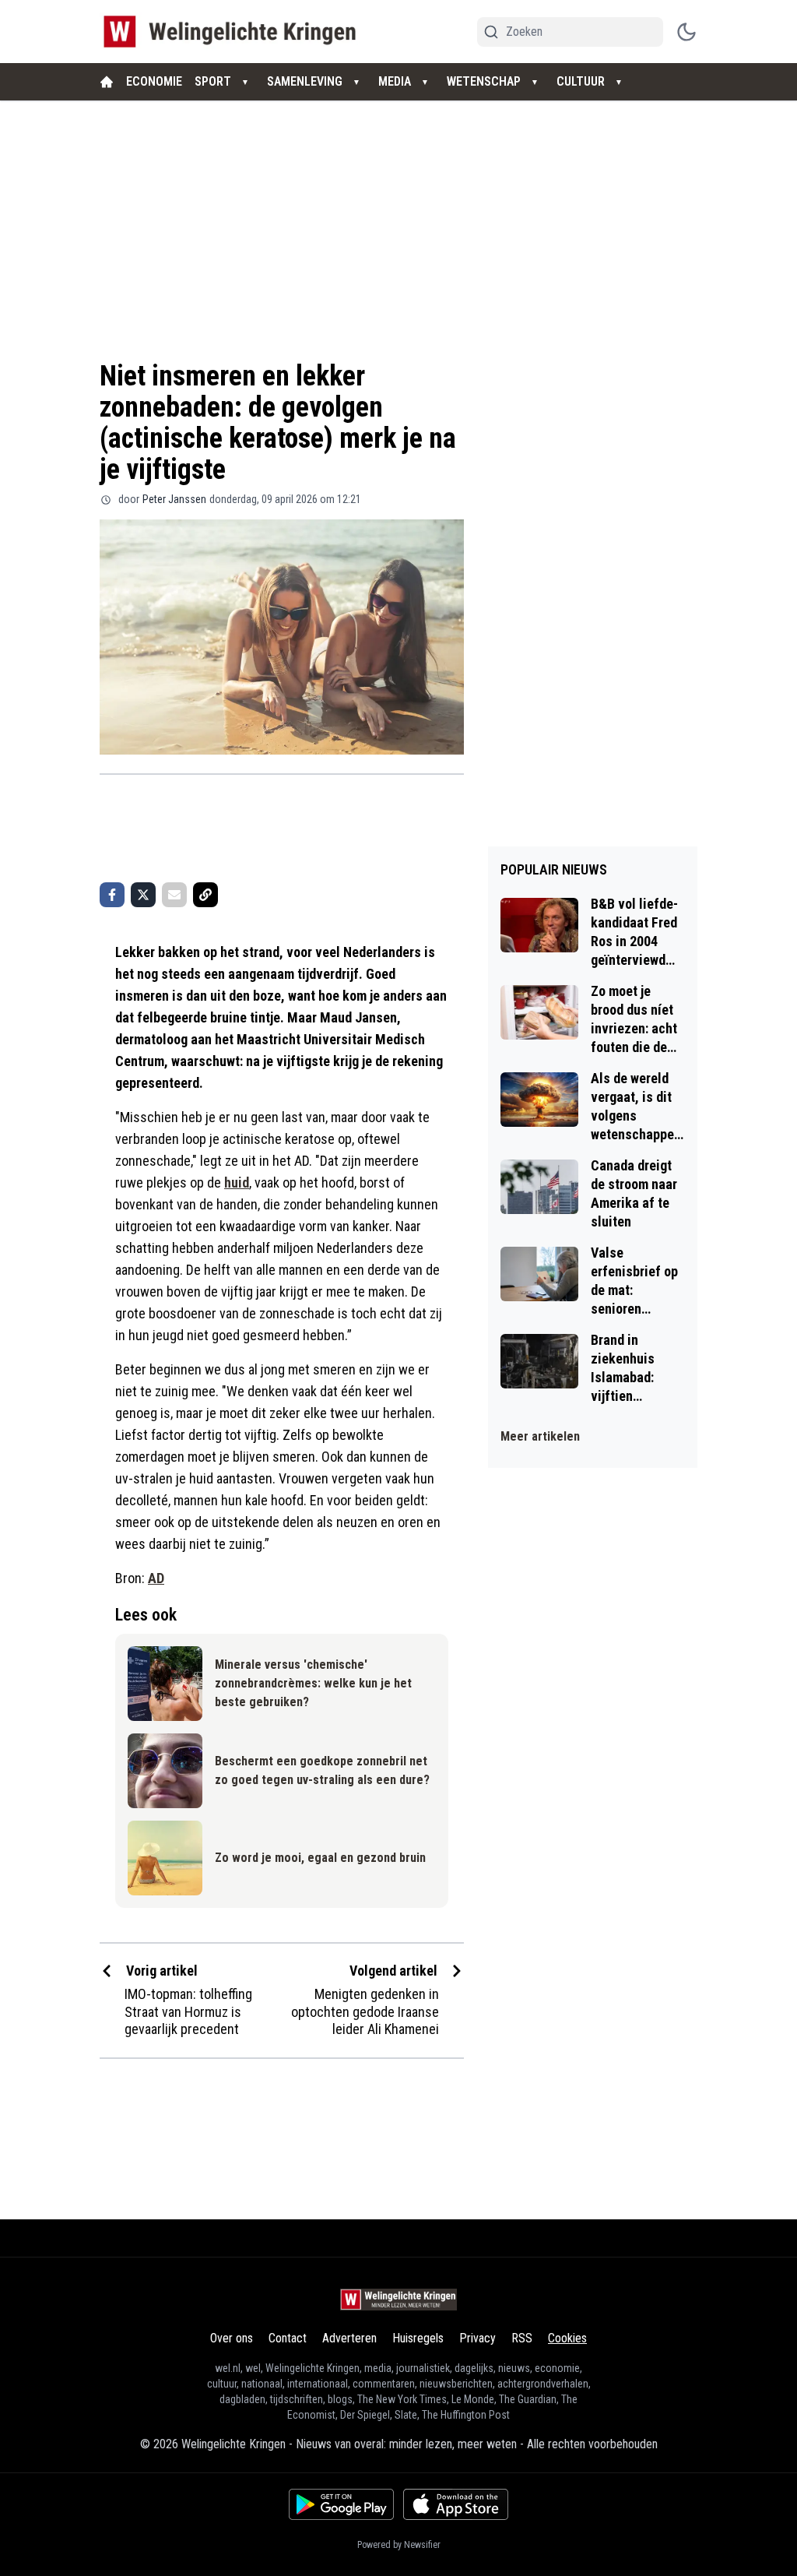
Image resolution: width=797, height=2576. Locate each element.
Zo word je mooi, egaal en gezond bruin (320, 1858)
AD (156, 1578)
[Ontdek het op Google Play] (341, 2504)
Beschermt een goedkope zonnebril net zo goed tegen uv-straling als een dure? (322, 1770)
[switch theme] (686, 32)
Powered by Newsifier (399, 2545)
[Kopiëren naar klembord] (205, 895)
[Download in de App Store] (456, 2504)
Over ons (232, 2338)
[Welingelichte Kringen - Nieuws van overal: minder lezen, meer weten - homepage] (234, 32)
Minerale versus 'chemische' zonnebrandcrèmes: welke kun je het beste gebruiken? (313, 1683)
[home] (107, 82)
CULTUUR (581, 81)
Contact (288, 2338)
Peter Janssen (174, 499)
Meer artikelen (540, 1436)
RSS (522, 2338)
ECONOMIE (154, 81)
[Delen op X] (143, 895)
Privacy (477, 2338)
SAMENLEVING (305, 81)
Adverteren (349, 2338)
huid (237, 1182)
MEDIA (395, 81)
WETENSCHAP (484, 81)
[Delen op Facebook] (112, 895)
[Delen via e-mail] (174, 895)
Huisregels (418, 2338)
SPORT (213, 81)
